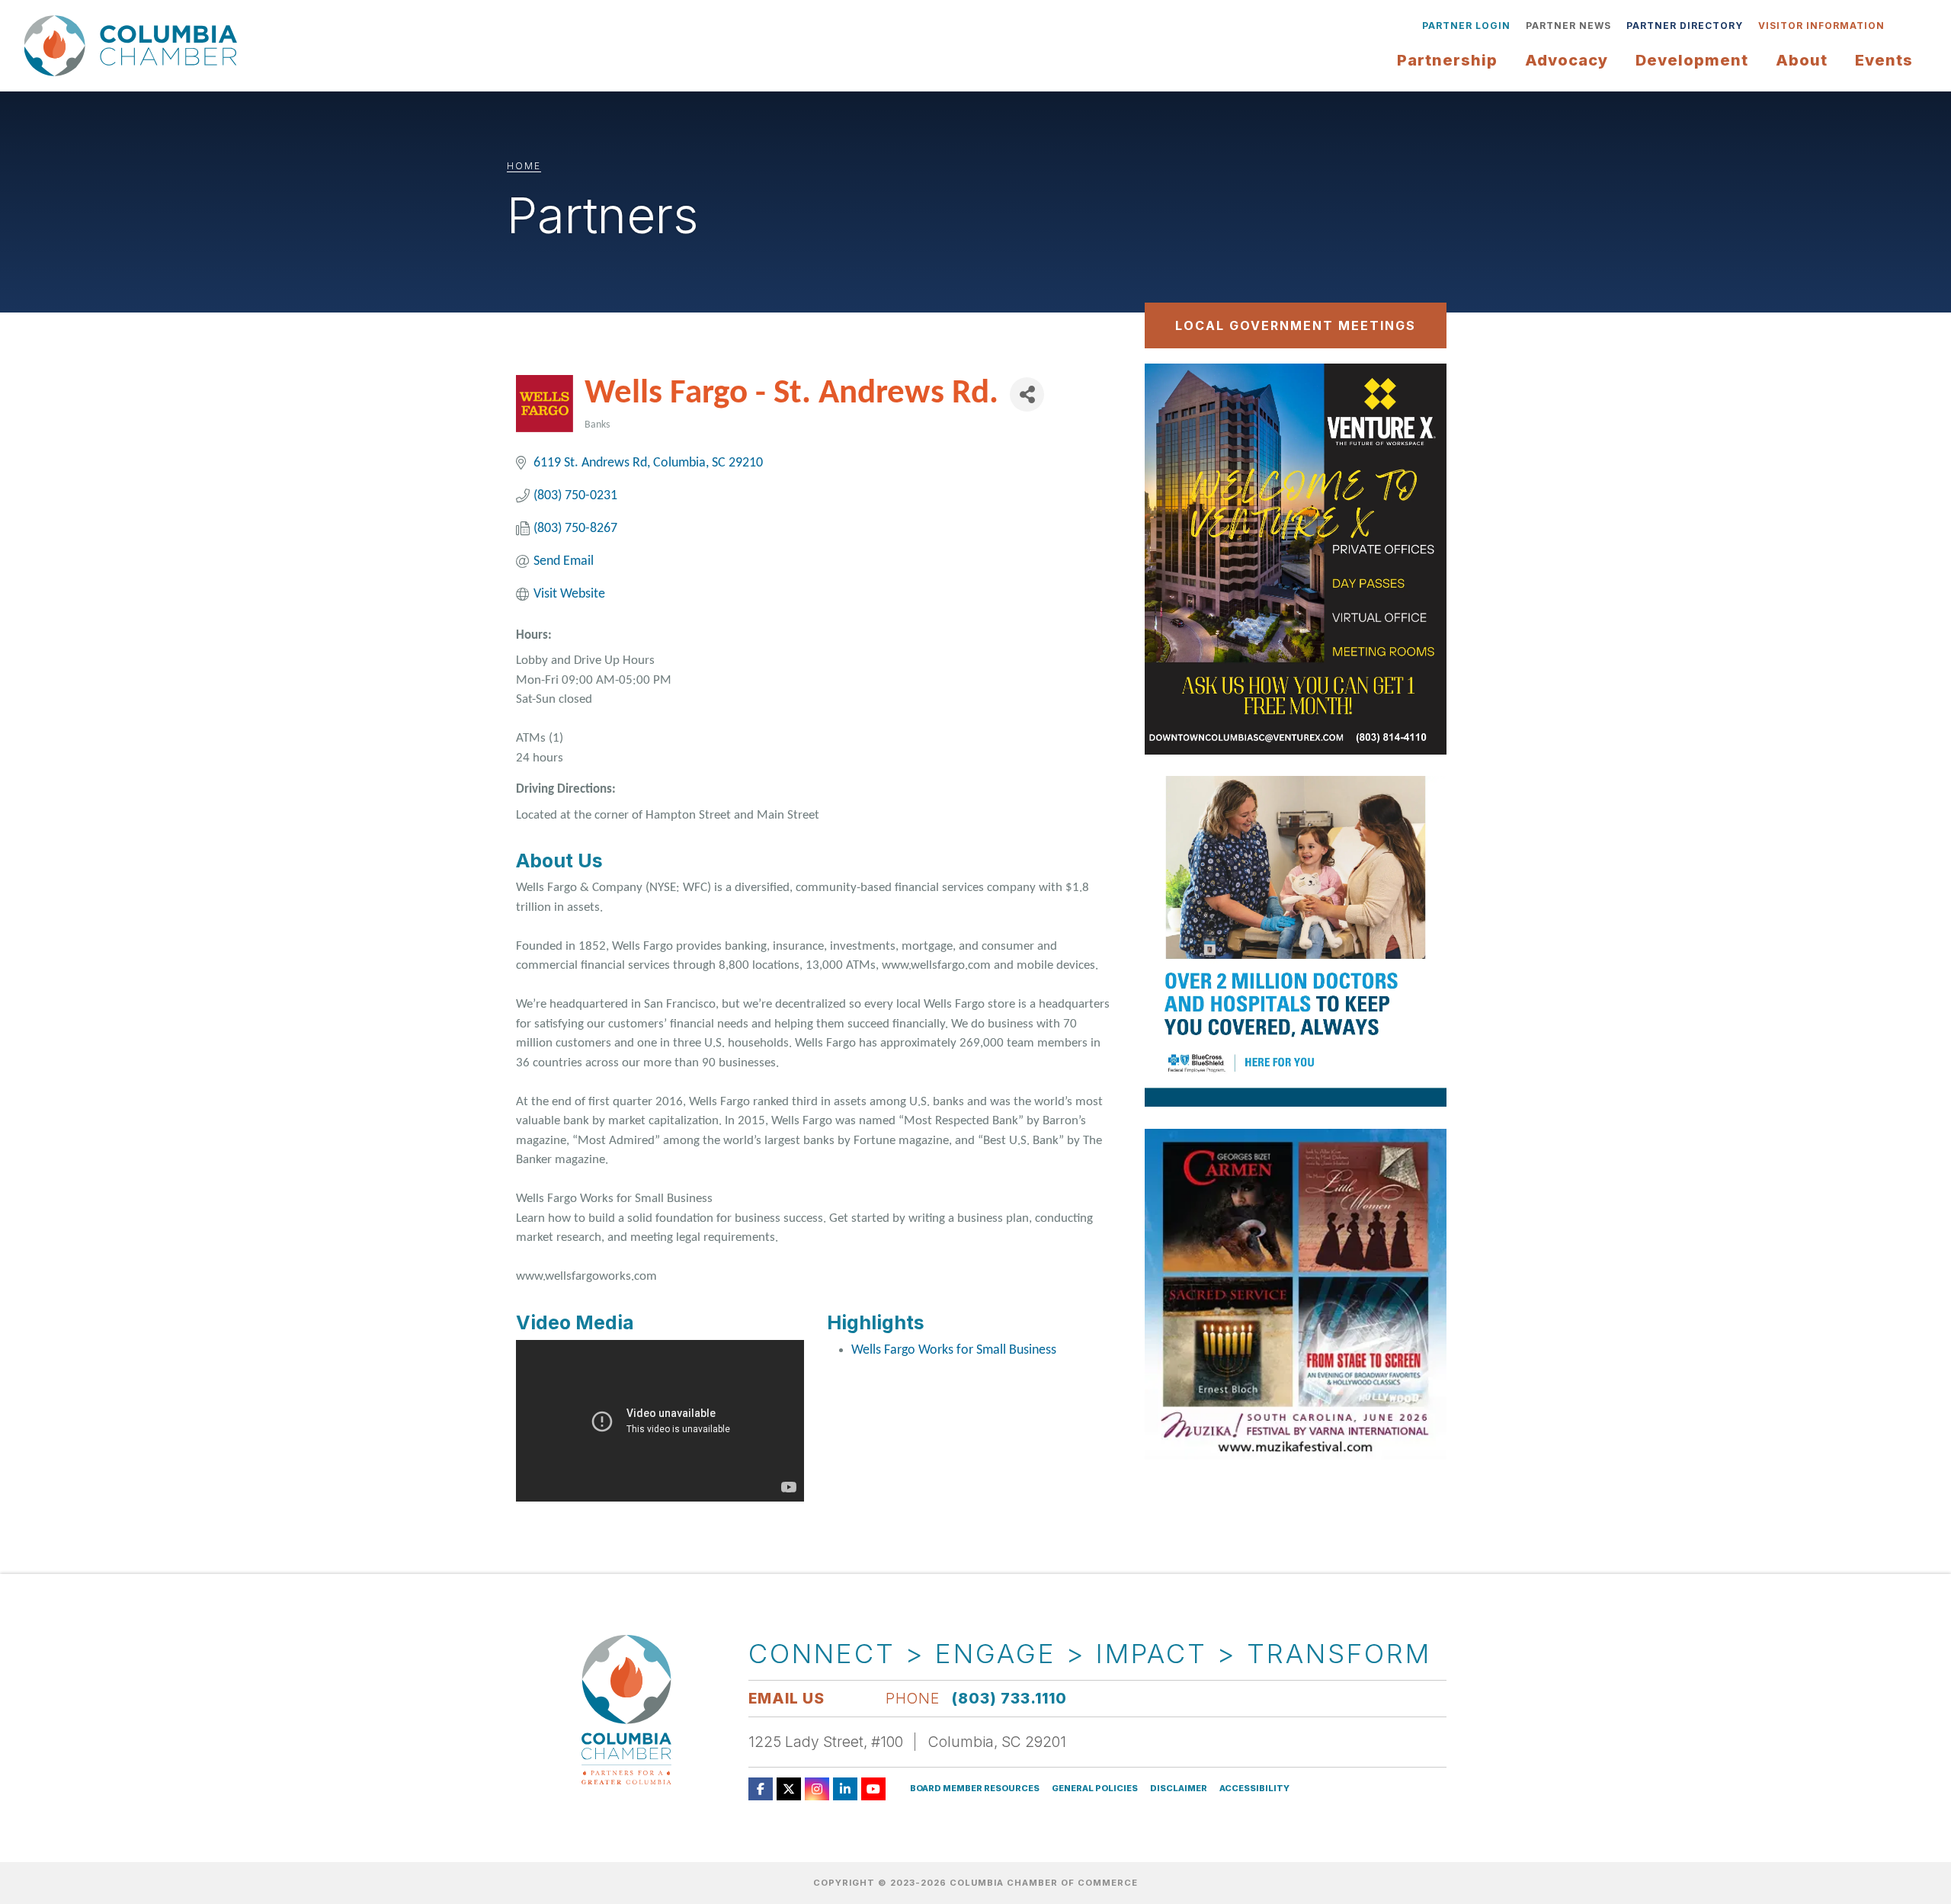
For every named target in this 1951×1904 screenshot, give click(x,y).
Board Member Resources (975, 1789)
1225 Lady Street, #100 (826, 1742)
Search (1904, 26)
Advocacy (1567, 60)
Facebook (761, 1789)
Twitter (789, 1789)
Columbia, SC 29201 (997, 1742)
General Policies (1095, 1789)
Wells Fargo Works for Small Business (954, 1350)
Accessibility (1254, 1789)
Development (1692, 60)
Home (524, 166)
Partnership (1447, 60)
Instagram (817, 1789)
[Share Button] (1027, 394)
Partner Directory (1685, 26)
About (1802, 60)
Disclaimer (1179, 1789)
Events (1884, 60)
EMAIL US (786, 1698)
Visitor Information (1821, 26)
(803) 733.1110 (1009, 1698)
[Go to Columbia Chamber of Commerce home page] (135, 46)
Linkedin (845, 1789)
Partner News (1568, 26)
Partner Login (1466, 26)
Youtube (873, 1789)
